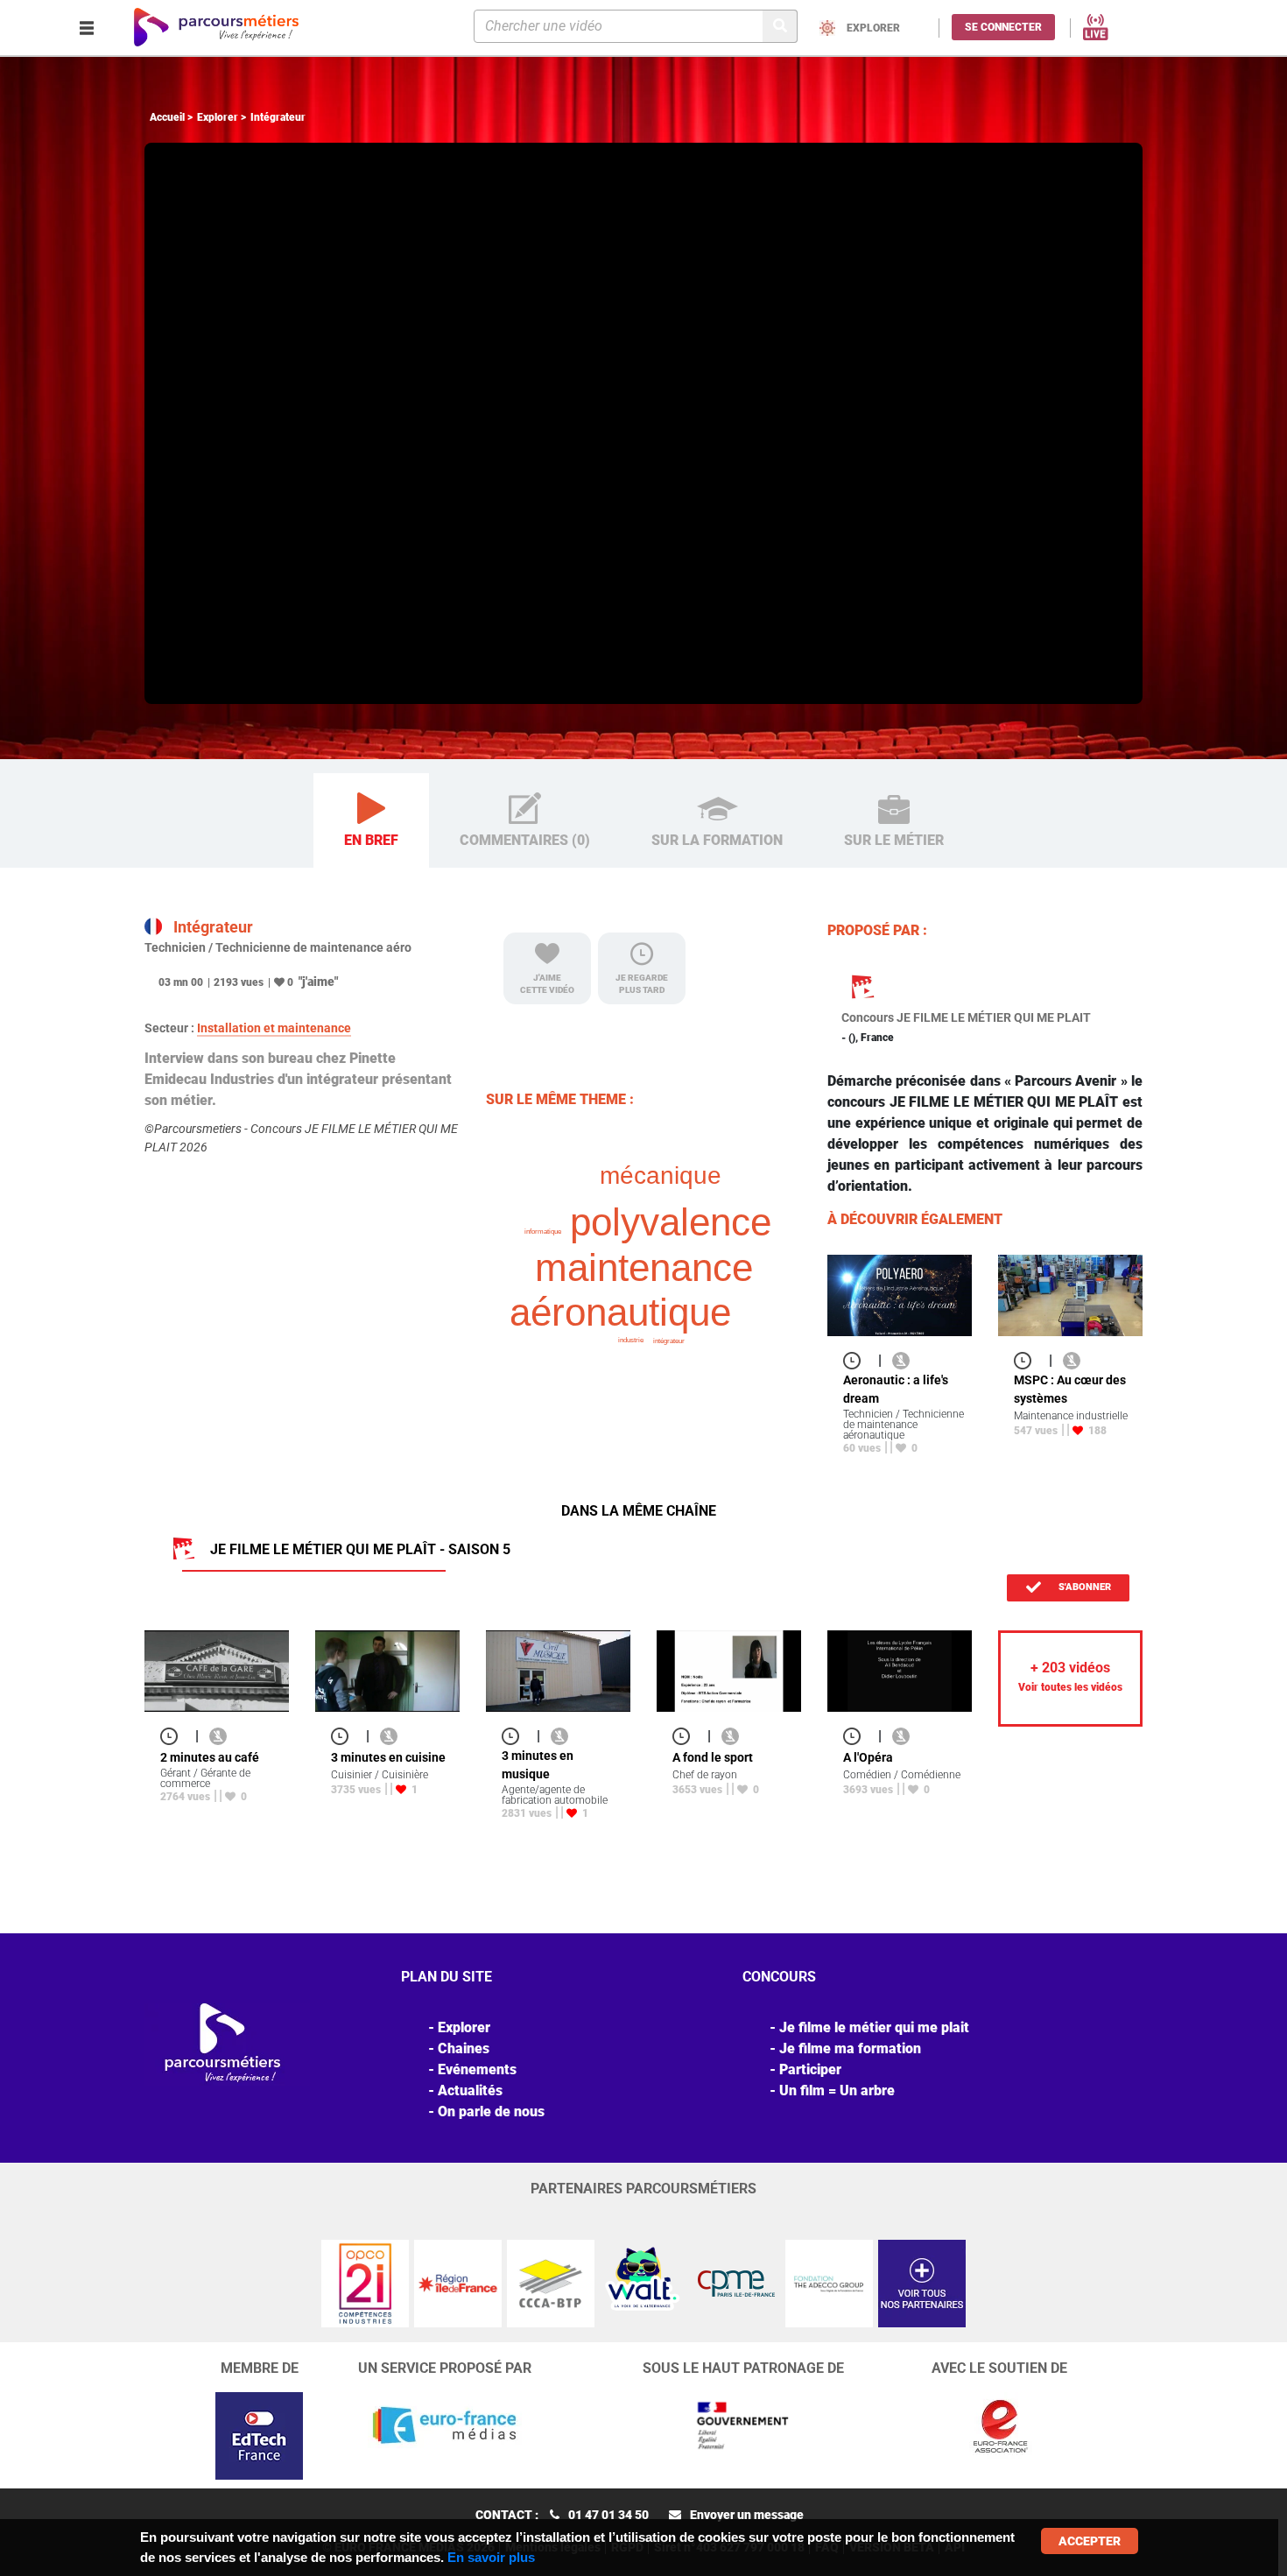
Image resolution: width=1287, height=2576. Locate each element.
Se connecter (1003, 27)
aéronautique (620, 1312)
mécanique (661, 1175)
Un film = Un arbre (837, 2090)
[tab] (371, 821)
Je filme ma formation (850, 2048)
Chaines (464, 2048)
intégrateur (669, 1341)
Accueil (167, 117)
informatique (543, 1232)
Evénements (477, 2069)
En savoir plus (491, 2557)
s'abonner (1083, 1587)
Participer (810, 2069)
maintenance (644, 1267)
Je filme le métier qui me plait (874, 2027)
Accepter (1090, 2541)
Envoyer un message (747, 2515)
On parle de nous (491, 2111)
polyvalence (671, 1222)
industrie (631, 1340)
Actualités (470, 2090)
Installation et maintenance (274, 1028)
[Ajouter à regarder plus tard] (857, 1360)
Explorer (218, 117)
